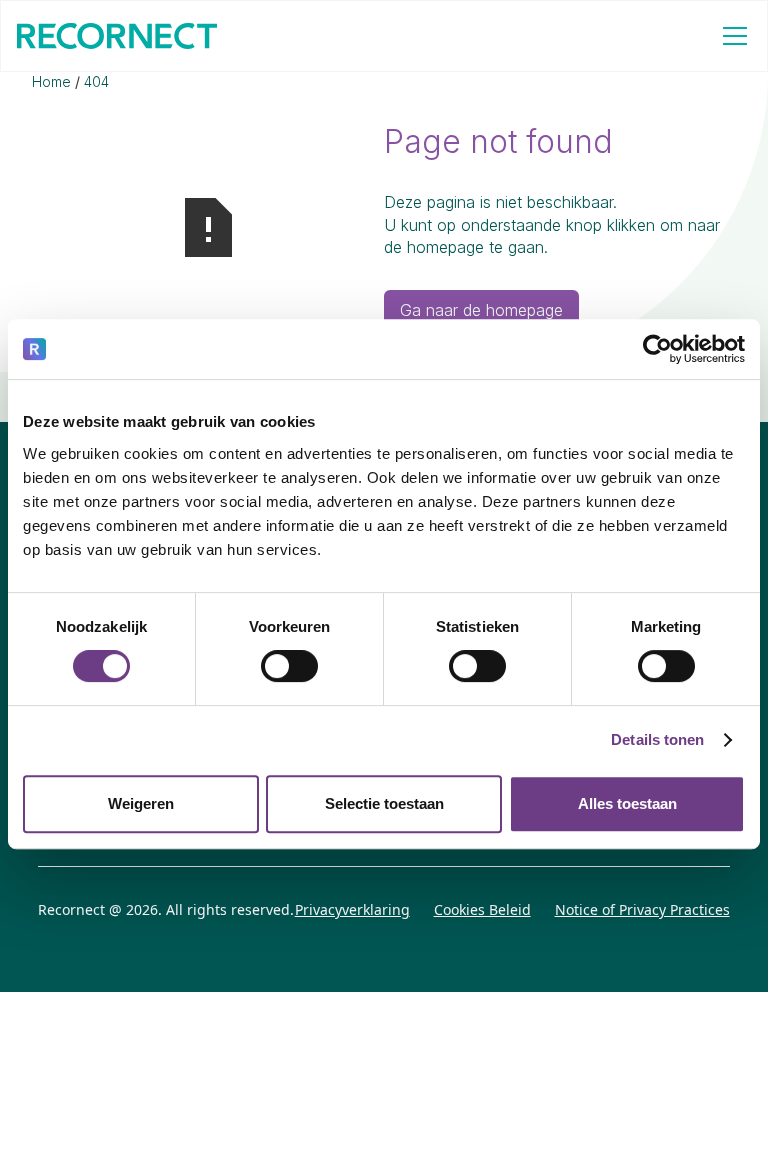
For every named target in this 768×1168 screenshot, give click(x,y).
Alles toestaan (627, 803)
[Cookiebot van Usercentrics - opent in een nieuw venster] (657, 349)
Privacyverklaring (352, 909)
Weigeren (141, 803)
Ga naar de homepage (481, 310)
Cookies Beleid (482, 909)
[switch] (289, 666)
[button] (731, 36)
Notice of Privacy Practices (642, 909)
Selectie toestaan (384, 803)
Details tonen (657, 739)
